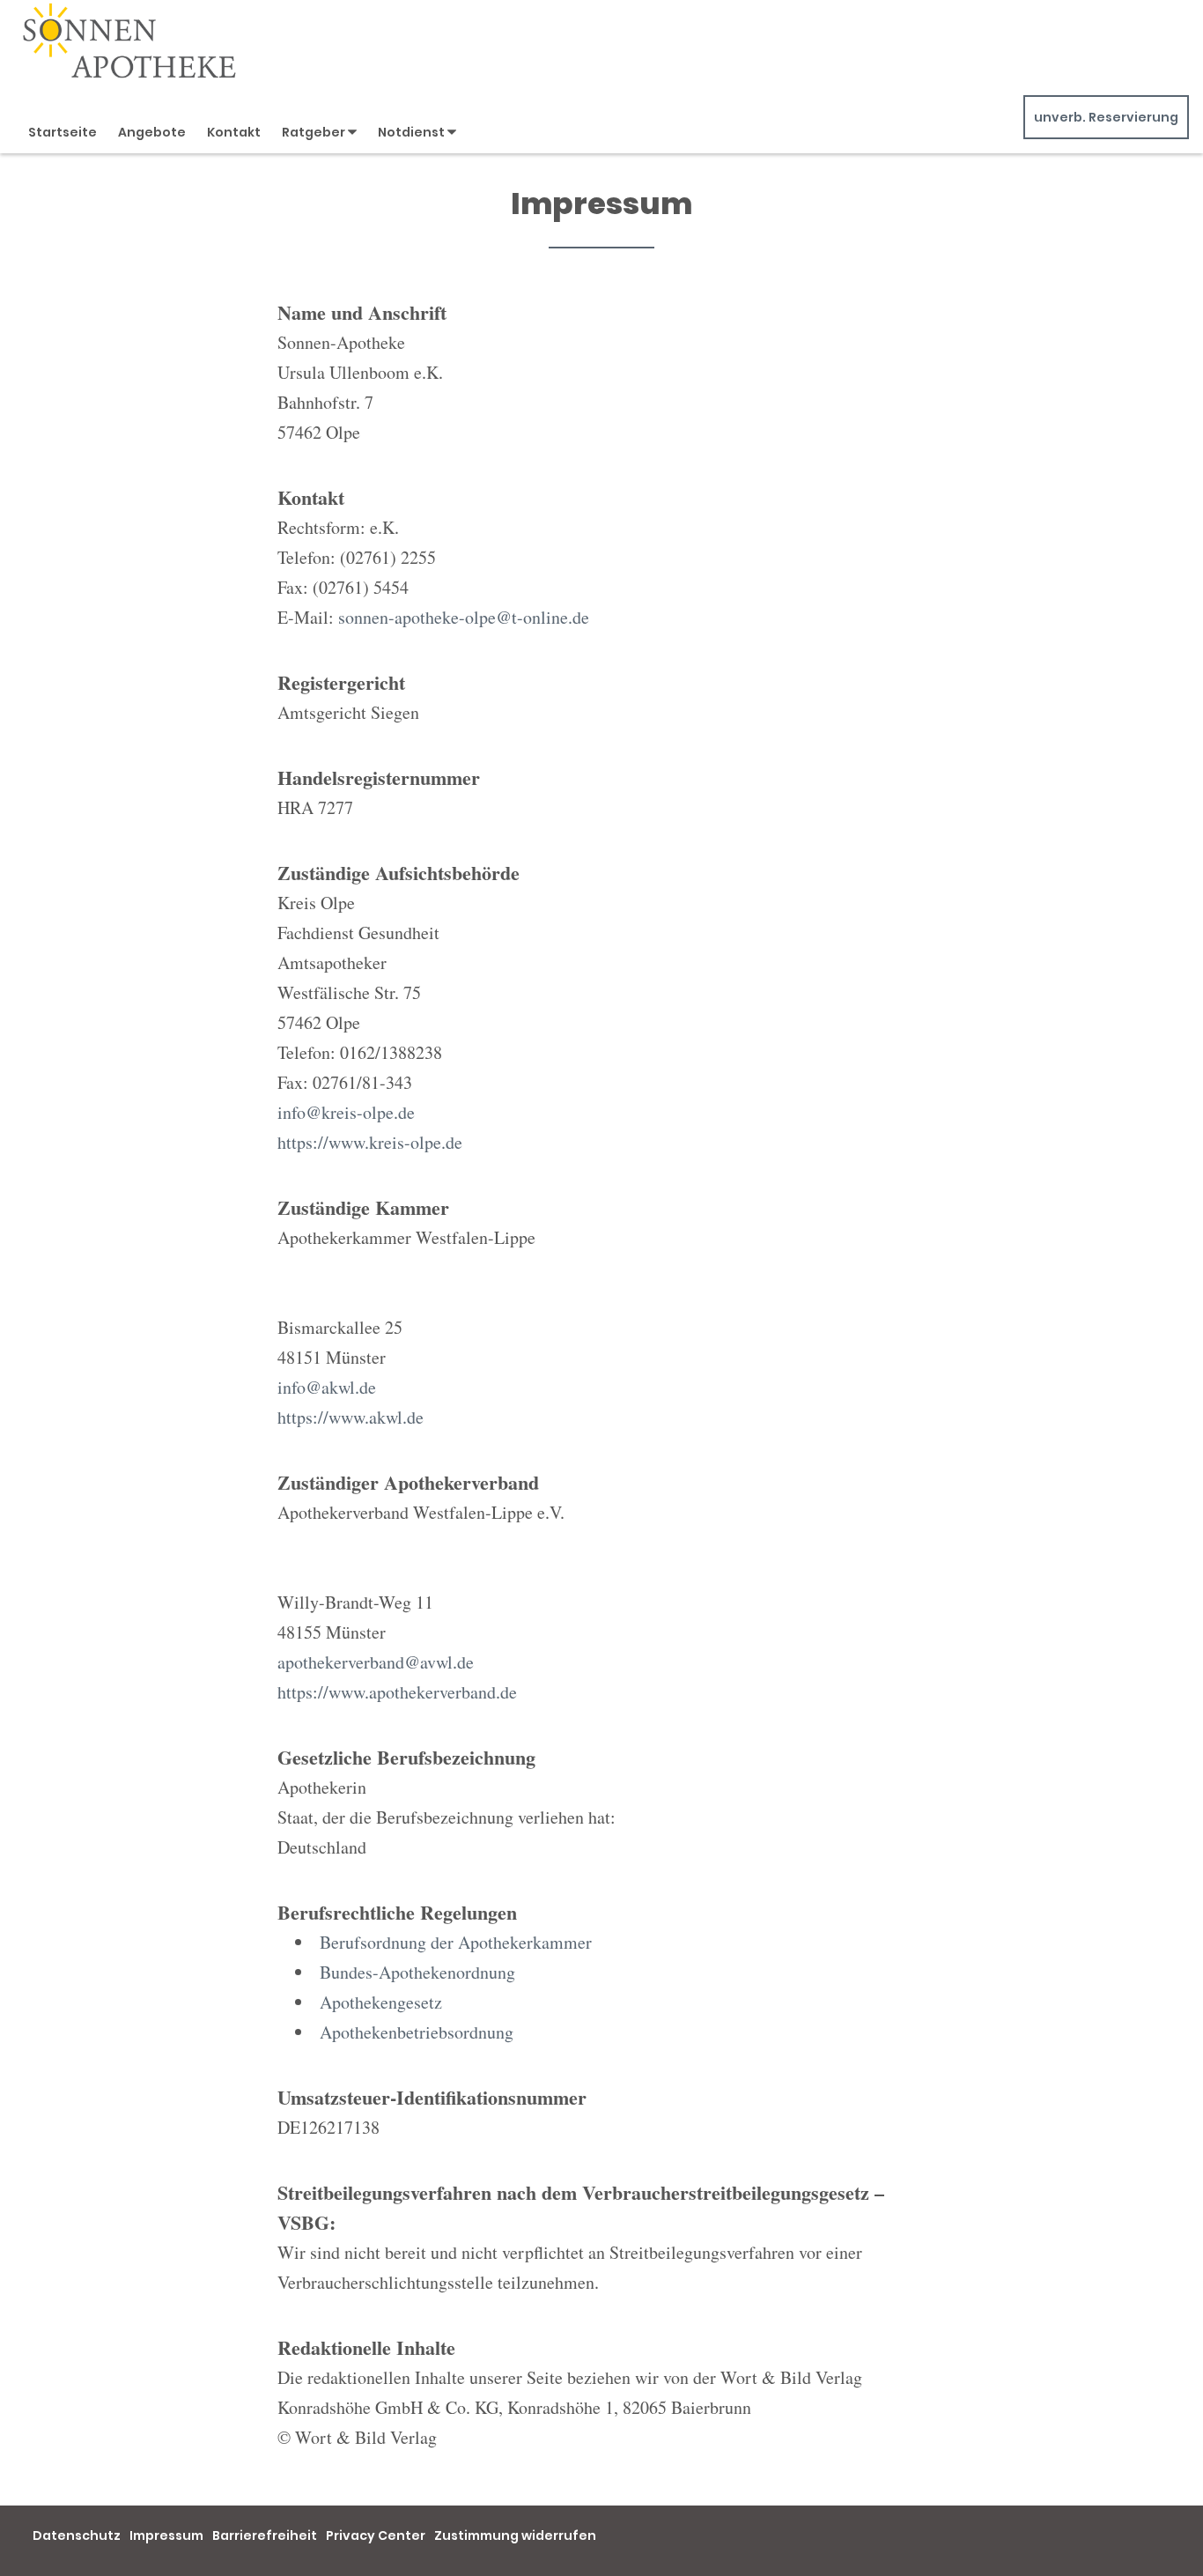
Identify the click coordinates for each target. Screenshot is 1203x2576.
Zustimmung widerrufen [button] (515, 2535)
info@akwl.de (327, 1387)
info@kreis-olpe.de (346, 1112)
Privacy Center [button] (376, 2535)
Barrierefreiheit (265, 2535)
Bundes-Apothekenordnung (417, 1972)
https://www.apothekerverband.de (397, 1692)
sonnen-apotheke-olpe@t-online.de (464, 617)
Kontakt (234, 132)
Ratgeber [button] (315, 132)
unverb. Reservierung (1106, 117)
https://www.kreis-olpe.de (370, 1142)
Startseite (63, 132)
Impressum (166, 2535)
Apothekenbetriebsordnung (417, 2032)
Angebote (152, 132)
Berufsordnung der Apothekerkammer (456, 1942)
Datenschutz (77, 2535)
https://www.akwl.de (351, 1417)
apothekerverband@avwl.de (376, 1662)
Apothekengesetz (381, 2002)
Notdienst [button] (413, 132)
